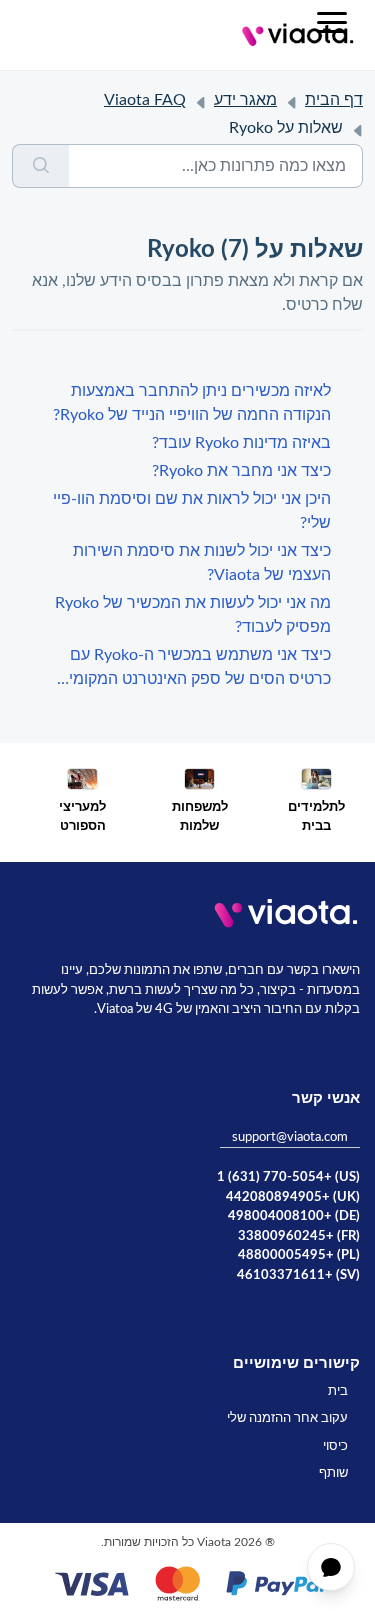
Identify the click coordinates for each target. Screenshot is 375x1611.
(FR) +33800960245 (299, 1236)
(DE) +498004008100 (294, 1216)
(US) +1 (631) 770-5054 (288, 1177)
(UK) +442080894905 (293, 1197)
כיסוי (335, 1446)
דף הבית (334, 100)
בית (338, 1391)
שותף (333, 1473)
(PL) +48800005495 (299, 1255)
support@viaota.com (290, 1137)
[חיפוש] (40, 166)
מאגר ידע (245, 100)
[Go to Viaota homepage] (298, 35)
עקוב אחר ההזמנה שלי (287, 1418)
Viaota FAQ (145, 100)
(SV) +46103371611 (298, 1275)
